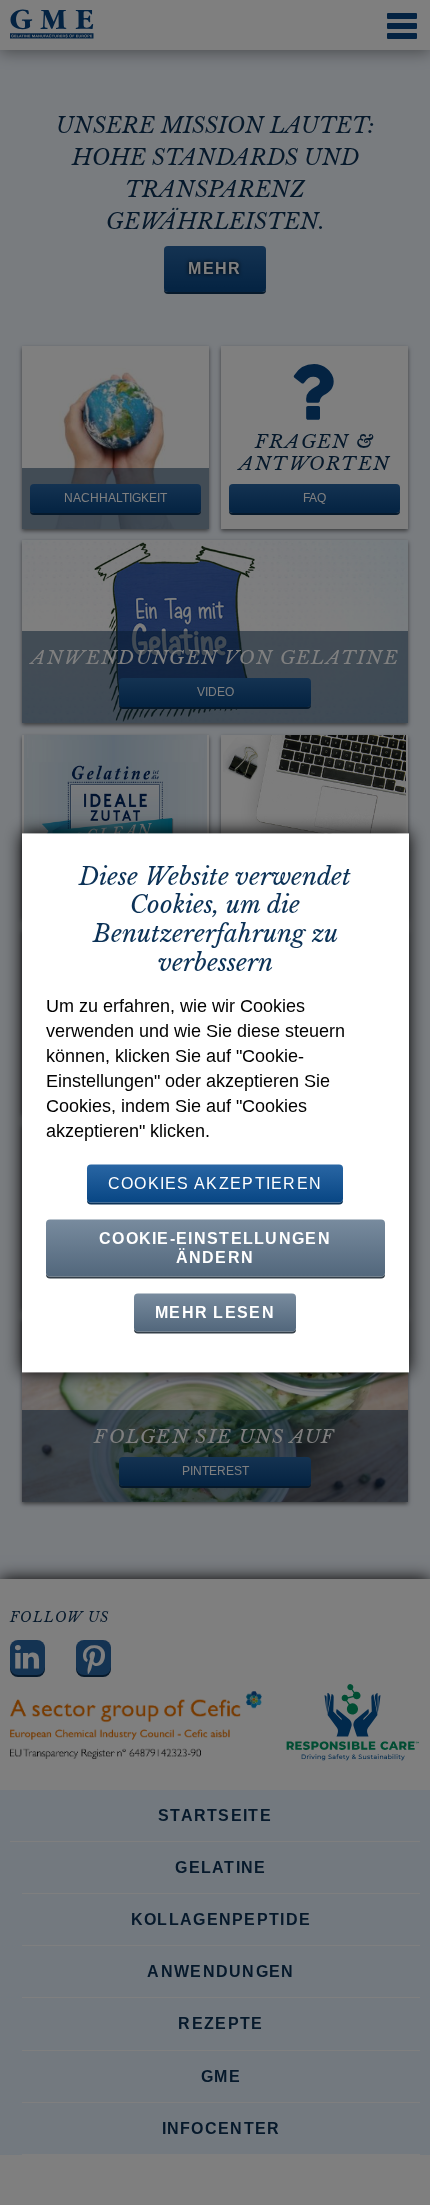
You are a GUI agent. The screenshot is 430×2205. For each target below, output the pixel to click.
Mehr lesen (215, 1312)
